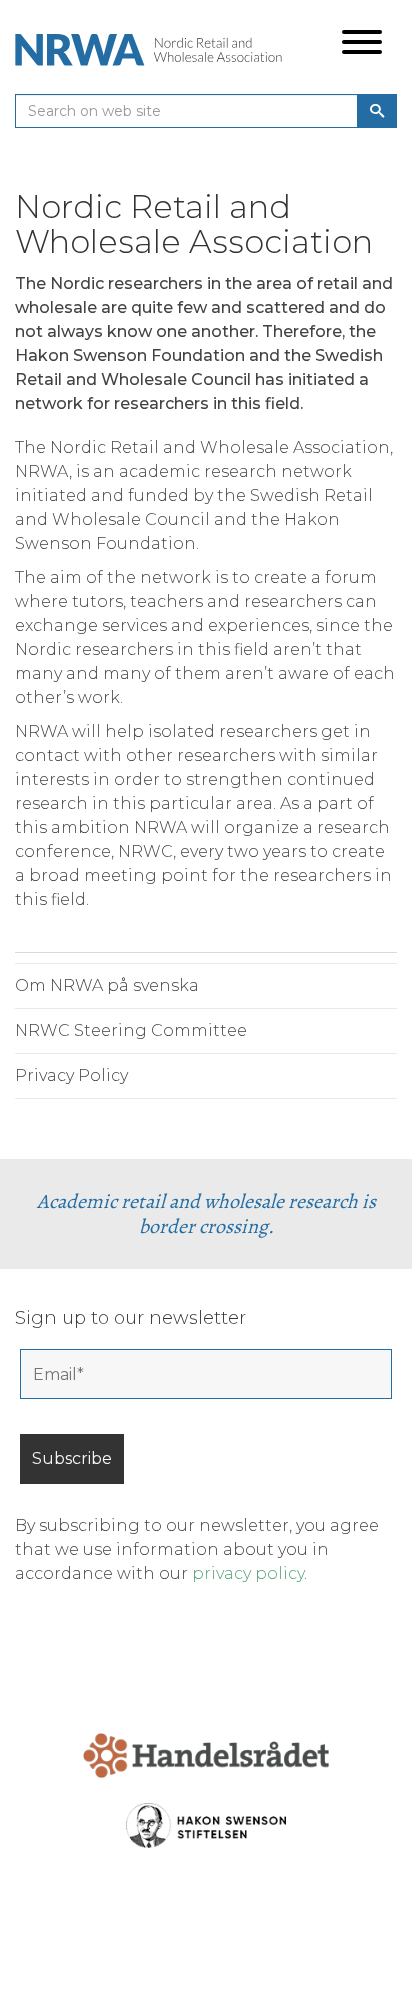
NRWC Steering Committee (131, 1030)
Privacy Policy (71, 1075)
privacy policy (248, 1573)
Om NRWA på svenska (107, 985)
